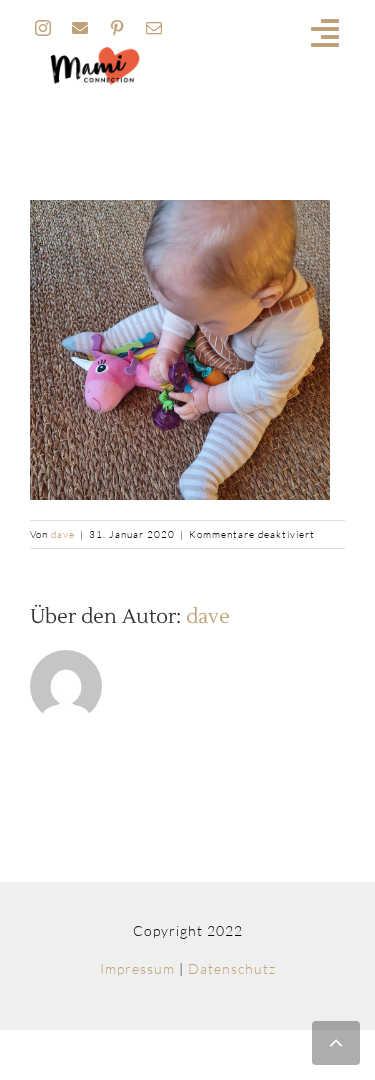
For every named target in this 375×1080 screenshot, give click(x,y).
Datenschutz (232, 968)
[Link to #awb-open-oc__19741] (325, 33)
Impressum (137, 968)
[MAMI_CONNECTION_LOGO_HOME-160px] (95, 53)
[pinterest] (117, 28)
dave (63, 534)
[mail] (154, 28)
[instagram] (43, 28)
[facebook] (80, 28)
